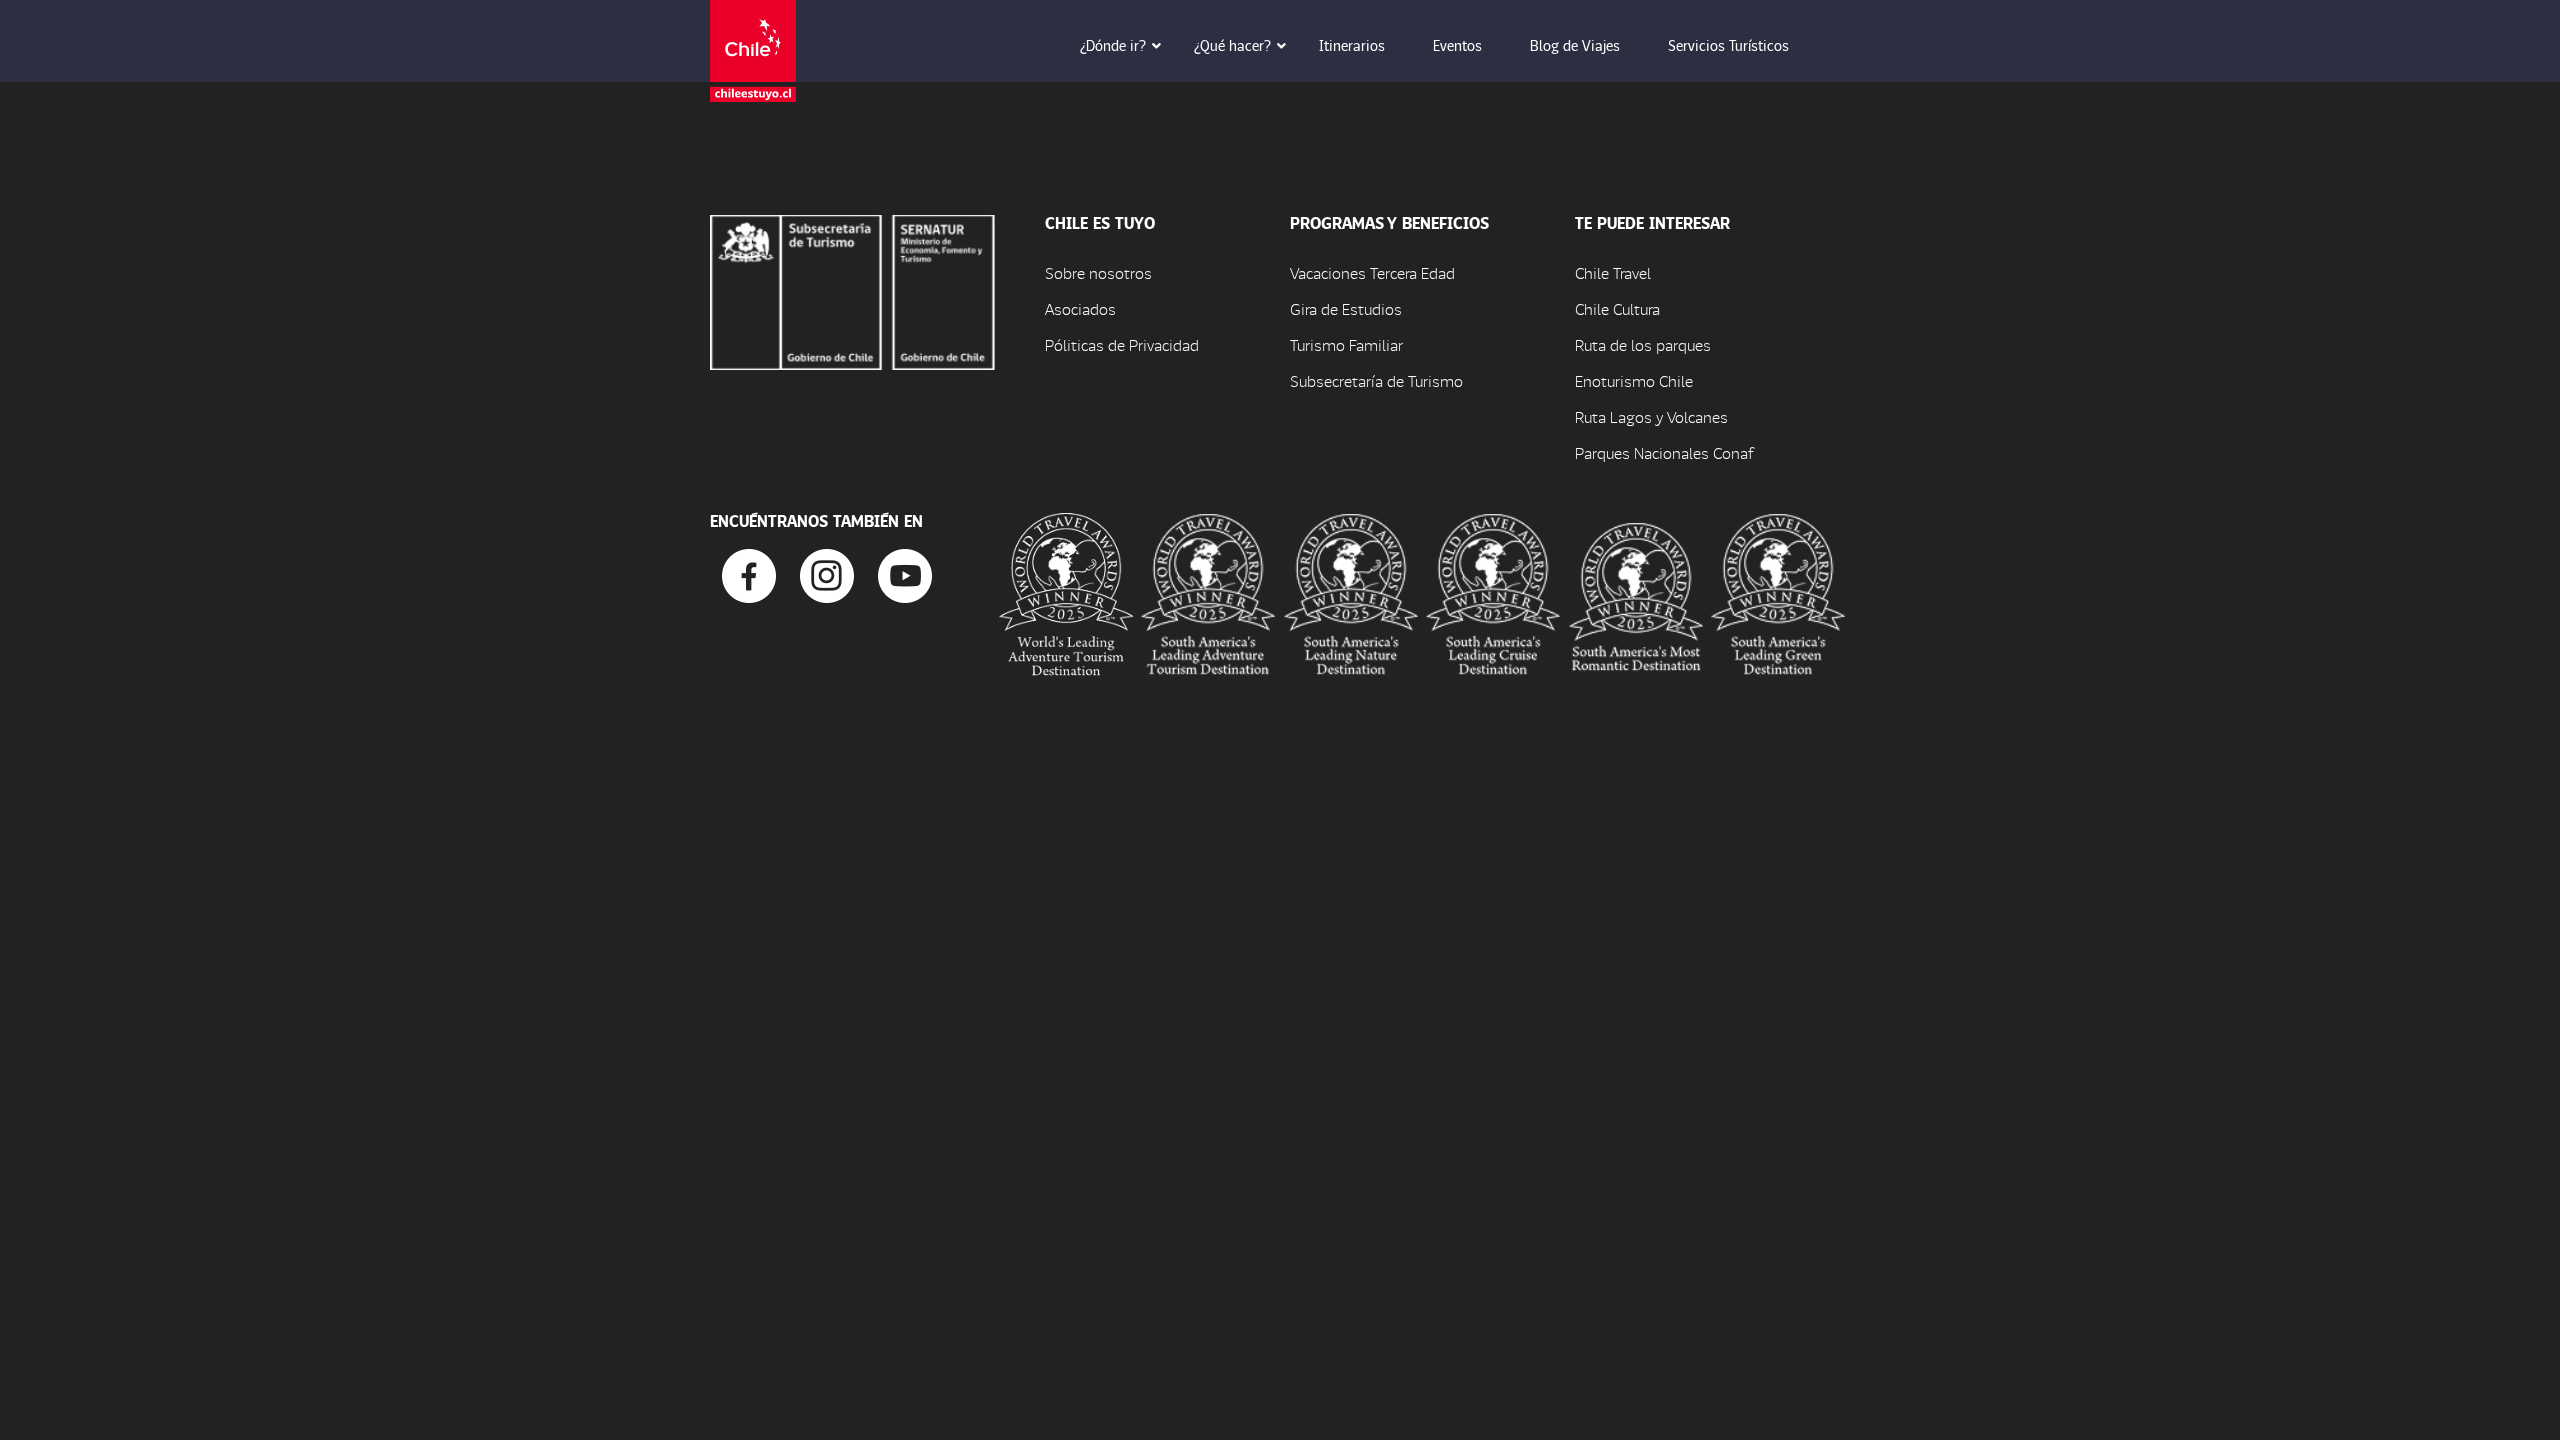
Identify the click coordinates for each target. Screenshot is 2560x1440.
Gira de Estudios (1346, 308)
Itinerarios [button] (1352, 45)
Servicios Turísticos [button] (1728, 45)
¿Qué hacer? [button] (1232, 45)
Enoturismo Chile (1634, 380)
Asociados (1080, 308)
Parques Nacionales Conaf (1664, 452)
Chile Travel (1613, 272)
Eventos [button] (1457, 45)
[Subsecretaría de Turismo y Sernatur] (852, 289)
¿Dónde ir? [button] (1113, 45)
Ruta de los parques (1643, 344)
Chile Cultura (1617, 308)
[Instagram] (827, 573)
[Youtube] (905, 573)
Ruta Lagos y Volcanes (1651, 416)
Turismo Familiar (1346, 344)
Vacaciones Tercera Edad (1372, 272)
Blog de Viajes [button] (1575, 45)
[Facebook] (749, 573)
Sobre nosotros (1098, 272)
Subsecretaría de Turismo (1376, 380)
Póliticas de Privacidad (1122, 344)
